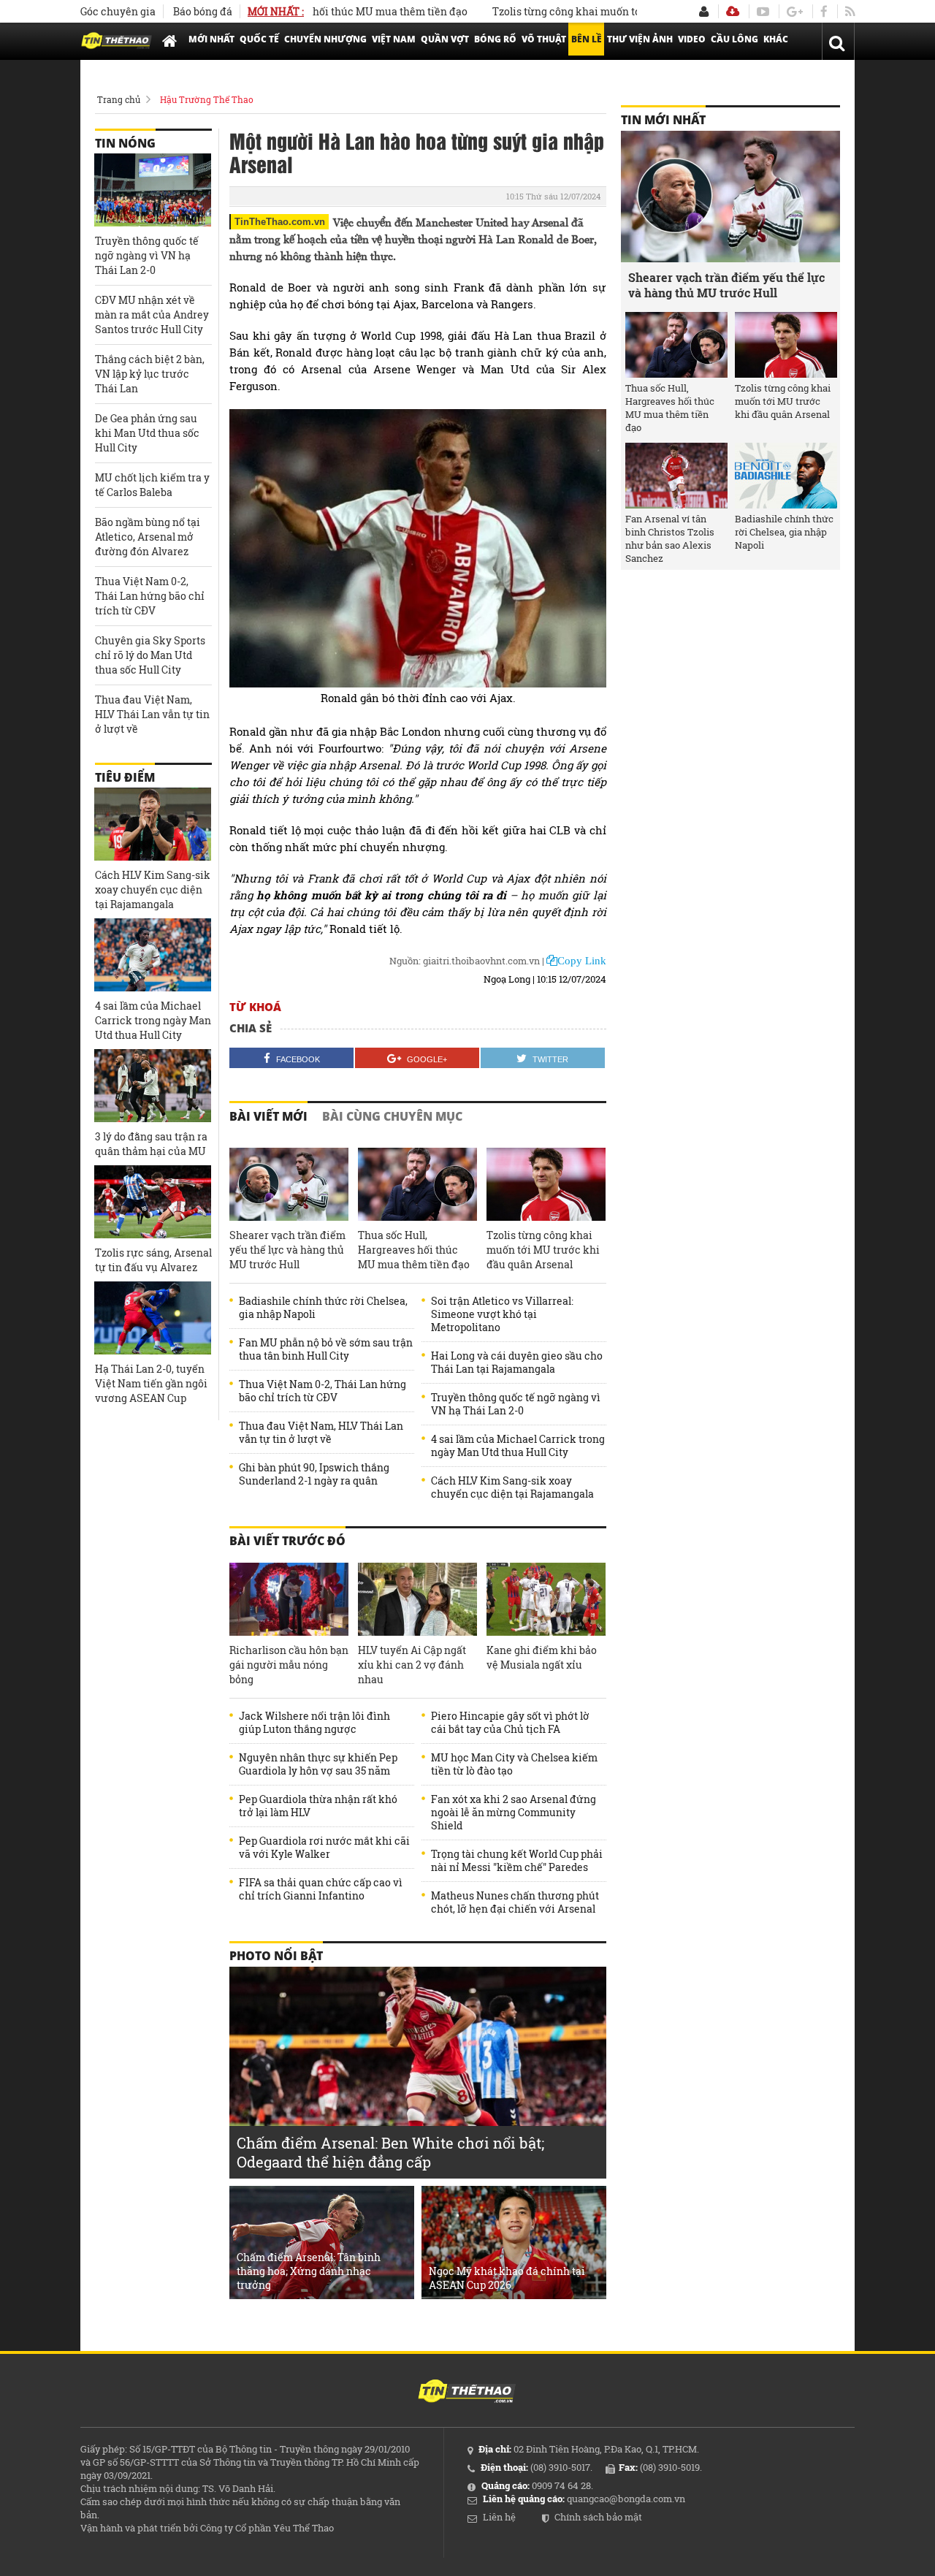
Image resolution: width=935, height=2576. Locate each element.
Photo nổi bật (276, 1956)
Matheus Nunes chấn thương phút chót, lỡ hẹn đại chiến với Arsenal (515, 1902)
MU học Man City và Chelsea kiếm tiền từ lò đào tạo (514, 1764)
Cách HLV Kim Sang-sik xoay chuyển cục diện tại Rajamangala (512, 1487)
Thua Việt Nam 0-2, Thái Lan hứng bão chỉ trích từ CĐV (323, 1391)
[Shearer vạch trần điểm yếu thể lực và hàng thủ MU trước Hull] (289, 1184)
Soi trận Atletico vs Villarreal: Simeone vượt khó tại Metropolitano (502, 1314)
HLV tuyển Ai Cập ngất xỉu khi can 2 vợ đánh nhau (412, 1665)
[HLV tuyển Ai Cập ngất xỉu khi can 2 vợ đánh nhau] (417, 1599)
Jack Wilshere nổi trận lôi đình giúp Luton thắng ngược (314, 1723)
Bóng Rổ (495, 39)
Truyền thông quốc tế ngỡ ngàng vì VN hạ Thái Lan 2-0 (516, 1404)
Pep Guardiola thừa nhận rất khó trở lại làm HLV (318, 1806)
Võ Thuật (544, 39)
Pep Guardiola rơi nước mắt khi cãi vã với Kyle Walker (324, 1848)
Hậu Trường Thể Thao (207, 99)
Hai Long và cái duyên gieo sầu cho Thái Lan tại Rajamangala (517, 1363)
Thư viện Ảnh (640, 39)
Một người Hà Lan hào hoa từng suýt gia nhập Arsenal (417, 152)
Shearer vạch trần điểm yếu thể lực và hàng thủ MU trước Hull (287, 1250)
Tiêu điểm (125, 777)
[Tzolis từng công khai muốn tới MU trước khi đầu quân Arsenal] (546, 1184)
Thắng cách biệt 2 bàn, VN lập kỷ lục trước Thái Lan (150, 374)
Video (692, 39)
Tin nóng (125, 143)
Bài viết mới (268, 1116)
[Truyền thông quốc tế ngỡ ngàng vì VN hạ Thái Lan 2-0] (153, 190)
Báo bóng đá (203, 11)
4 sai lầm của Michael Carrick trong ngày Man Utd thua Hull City (518, 1446)
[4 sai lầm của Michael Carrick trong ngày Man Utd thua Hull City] (153, 955)
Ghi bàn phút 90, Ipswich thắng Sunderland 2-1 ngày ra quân (314, 1474)
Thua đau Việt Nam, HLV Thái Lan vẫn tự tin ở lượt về (321, 1433)
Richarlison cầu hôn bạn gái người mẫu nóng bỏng (289, 1665)
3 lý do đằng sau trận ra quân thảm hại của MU (151, 1144)
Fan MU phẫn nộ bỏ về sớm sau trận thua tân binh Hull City (326, 1349)
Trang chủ (119, 99)
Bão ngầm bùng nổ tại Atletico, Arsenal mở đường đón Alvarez (148, 537)
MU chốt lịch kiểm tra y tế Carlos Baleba (152, 485)
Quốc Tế (259, 39)
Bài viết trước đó (287, 1541)
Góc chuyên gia (118, 11)
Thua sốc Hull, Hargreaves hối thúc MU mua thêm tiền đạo (414, 1250)
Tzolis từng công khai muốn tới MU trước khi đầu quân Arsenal (603, 11)
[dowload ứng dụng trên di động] (733, 11)
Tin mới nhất (663, 120)
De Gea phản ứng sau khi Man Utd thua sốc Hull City (147, 433)
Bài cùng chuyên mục (392, 1116)
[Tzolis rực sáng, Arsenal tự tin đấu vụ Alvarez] (153, 1202)
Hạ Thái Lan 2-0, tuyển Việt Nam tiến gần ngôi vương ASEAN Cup (151, 1383)
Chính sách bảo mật (598, 2517)
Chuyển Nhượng (325, 39)
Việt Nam (394, 39)
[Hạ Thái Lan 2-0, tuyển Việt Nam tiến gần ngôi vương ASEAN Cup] (153, 1318)
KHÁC (776, 39)
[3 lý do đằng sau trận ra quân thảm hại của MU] (153, 1086)
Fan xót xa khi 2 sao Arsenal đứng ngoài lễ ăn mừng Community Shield (514, 1813)
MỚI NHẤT (211, 39)
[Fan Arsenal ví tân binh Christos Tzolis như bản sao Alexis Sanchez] (676, 476)
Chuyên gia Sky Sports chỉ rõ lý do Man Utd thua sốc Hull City (150, 655)
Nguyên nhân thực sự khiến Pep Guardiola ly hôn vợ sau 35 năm (318, 1764)
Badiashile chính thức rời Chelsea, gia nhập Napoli (323, 1308)
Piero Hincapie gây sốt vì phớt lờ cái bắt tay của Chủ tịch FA (510, 1723)
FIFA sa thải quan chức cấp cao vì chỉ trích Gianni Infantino (321, 1889)
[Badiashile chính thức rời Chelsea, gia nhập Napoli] (786, 476)
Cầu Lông (734, 39)
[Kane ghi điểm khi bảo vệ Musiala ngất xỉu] (546, 1599)
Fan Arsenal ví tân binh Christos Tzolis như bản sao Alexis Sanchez (670, 538)
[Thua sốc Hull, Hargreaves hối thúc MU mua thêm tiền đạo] (417, 1184)
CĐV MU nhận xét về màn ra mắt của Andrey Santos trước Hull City (152, 315)
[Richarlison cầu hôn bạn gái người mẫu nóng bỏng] (289, 1599)
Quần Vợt (445, 39)
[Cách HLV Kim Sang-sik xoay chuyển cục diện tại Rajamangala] (153, 824)
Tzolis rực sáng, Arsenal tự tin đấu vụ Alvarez (153, 1260)
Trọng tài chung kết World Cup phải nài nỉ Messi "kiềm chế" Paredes (517, 1861)
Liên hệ (499, 2517)
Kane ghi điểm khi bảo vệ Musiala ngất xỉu (542, 1657)
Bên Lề (587, 39)
